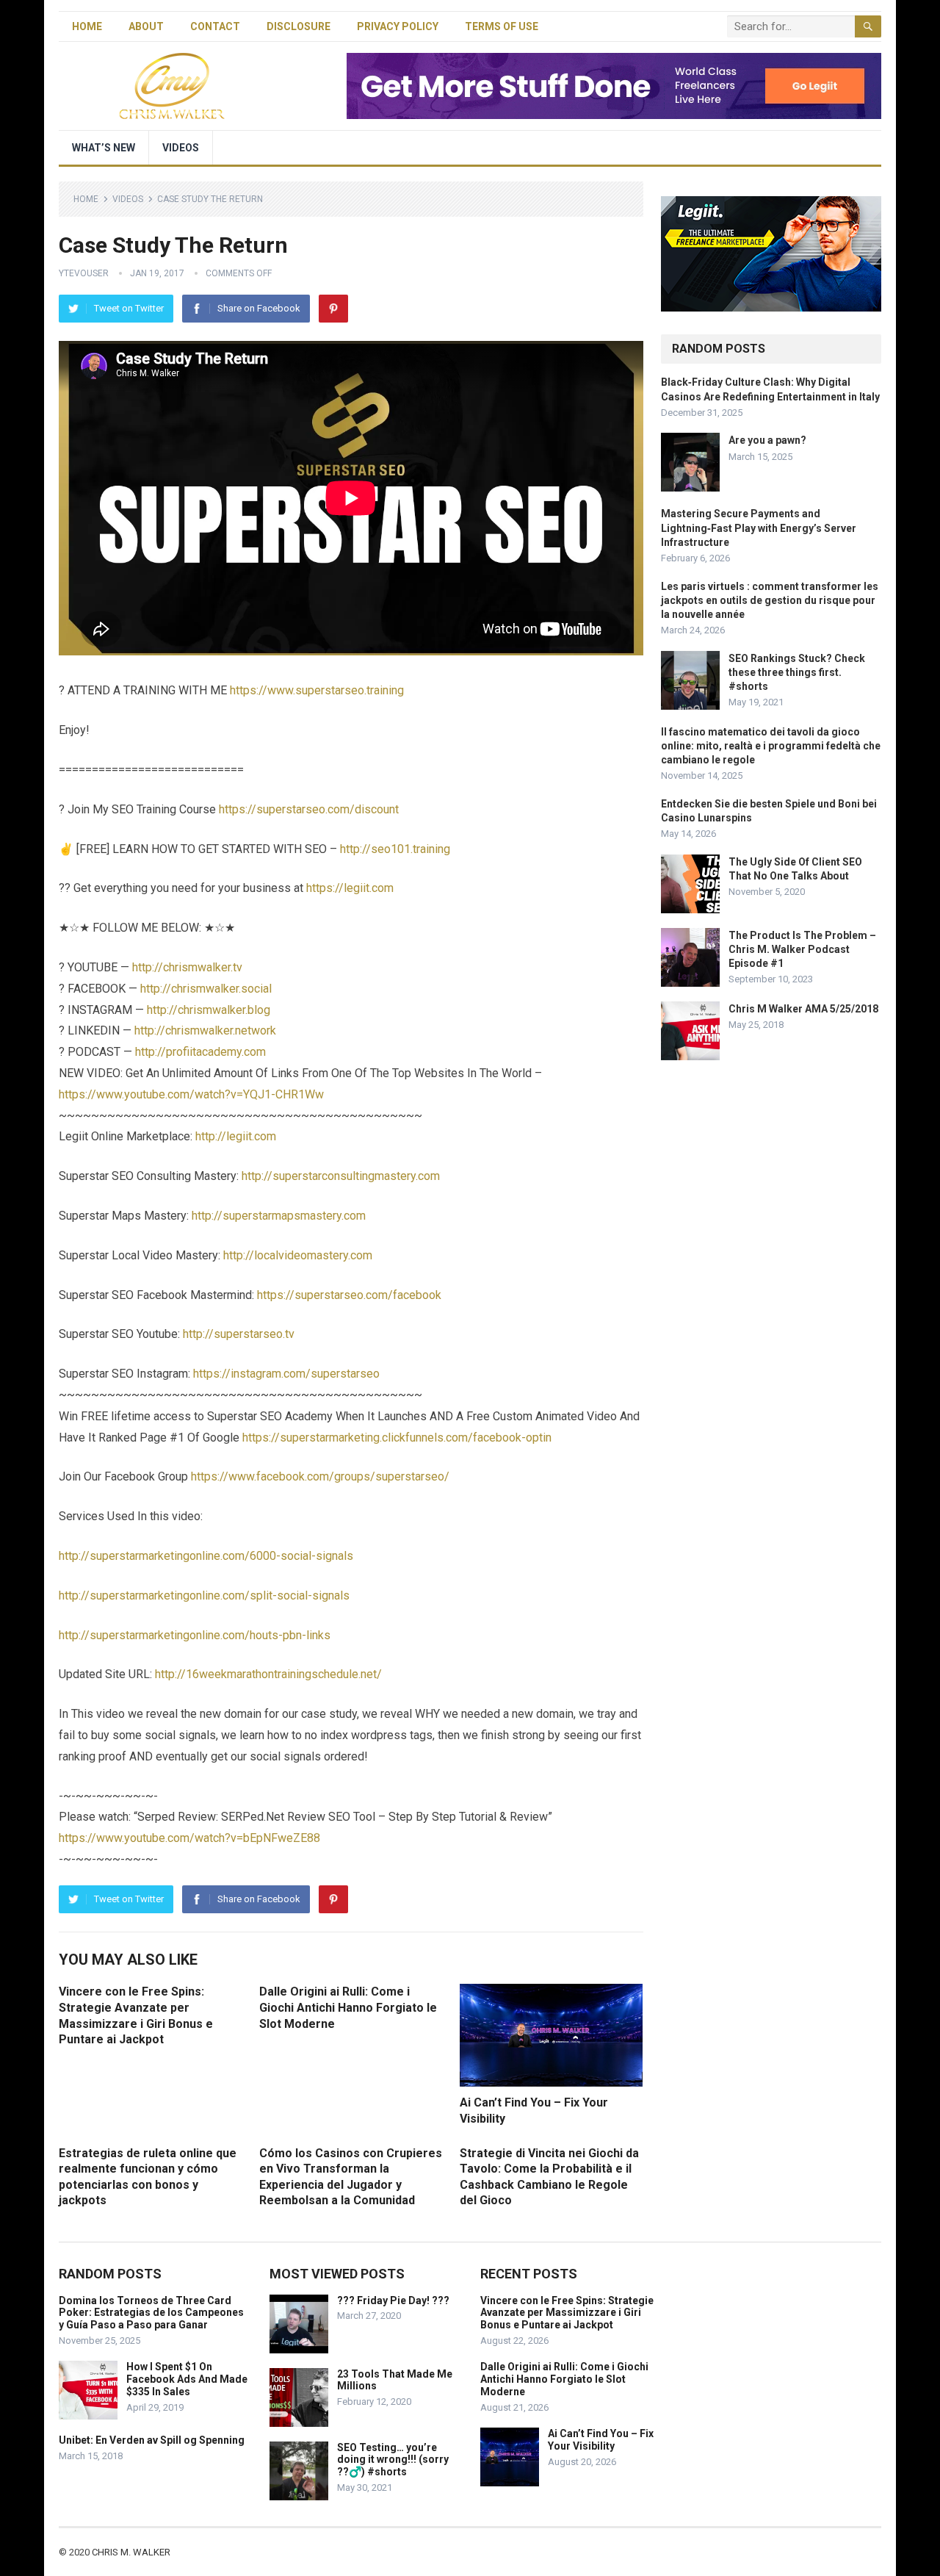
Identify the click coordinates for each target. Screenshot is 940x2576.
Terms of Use (502, 26)
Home (87, 26)
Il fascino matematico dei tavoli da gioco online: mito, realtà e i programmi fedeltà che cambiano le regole (771, 746)
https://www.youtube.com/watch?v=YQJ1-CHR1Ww (191, 1094)
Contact (215, 26)
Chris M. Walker (131, 2552)
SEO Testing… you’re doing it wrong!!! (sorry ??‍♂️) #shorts (393, 2460)
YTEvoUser (84, 273)
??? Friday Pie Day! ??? (393, 2300)
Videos (181, 148)
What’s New (104, 148)
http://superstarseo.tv (239, 1334)
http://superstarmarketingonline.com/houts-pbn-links (195, 1635)
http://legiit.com (236, 1136)
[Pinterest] (333, 309)
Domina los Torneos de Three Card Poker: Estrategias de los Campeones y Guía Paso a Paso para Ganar (151, 2313)
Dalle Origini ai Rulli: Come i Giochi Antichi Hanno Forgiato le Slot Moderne (348, 2007)
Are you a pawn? (767, 440)
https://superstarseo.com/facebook (349, 1295)
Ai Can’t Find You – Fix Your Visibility (601, 2440)
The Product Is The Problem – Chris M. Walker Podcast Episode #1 (802, 949)
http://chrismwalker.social (206, 989)
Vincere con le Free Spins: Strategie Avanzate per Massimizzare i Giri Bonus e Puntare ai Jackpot (567, 2313)
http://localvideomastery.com (298, 1255)
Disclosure (299, 26)
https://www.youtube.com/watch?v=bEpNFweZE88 (189, 1838)
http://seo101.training (395, 849)
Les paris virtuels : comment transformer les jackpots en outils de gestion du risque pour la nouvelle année (770, 600)
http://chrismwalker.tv (187, 967)
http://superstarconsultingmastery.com (341, 1176)
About (146, 26)
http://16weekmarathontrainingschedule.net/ (268, 1674)
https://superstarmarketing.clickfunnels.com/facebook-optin (397, 1438)
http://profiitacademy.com (200, 1052)
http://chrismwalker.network (205, 1030)
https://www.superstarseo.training (317, 690)
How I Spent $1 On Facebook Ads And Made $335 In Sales (187, 2379)
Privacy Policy (398, 26)
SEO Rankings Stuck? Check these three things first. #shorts (797, 672)
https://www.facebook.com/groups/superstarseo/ (320, 1476)
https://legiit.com (350, 888)
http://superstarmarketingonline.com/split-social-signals (204, 1595)
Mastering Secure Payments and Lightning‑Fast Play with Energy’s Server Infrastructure (759, 528)
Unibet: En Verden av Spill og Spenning (152, 2440)
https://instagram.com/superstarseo (286, 1374)
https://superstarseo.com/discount (309, 809)
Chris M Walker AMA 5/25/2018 (803, 1009)
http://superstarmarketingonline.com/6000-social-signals (206, 1556)
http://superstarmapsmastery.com (279, 1216)
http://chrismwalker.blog (209, 1010)
